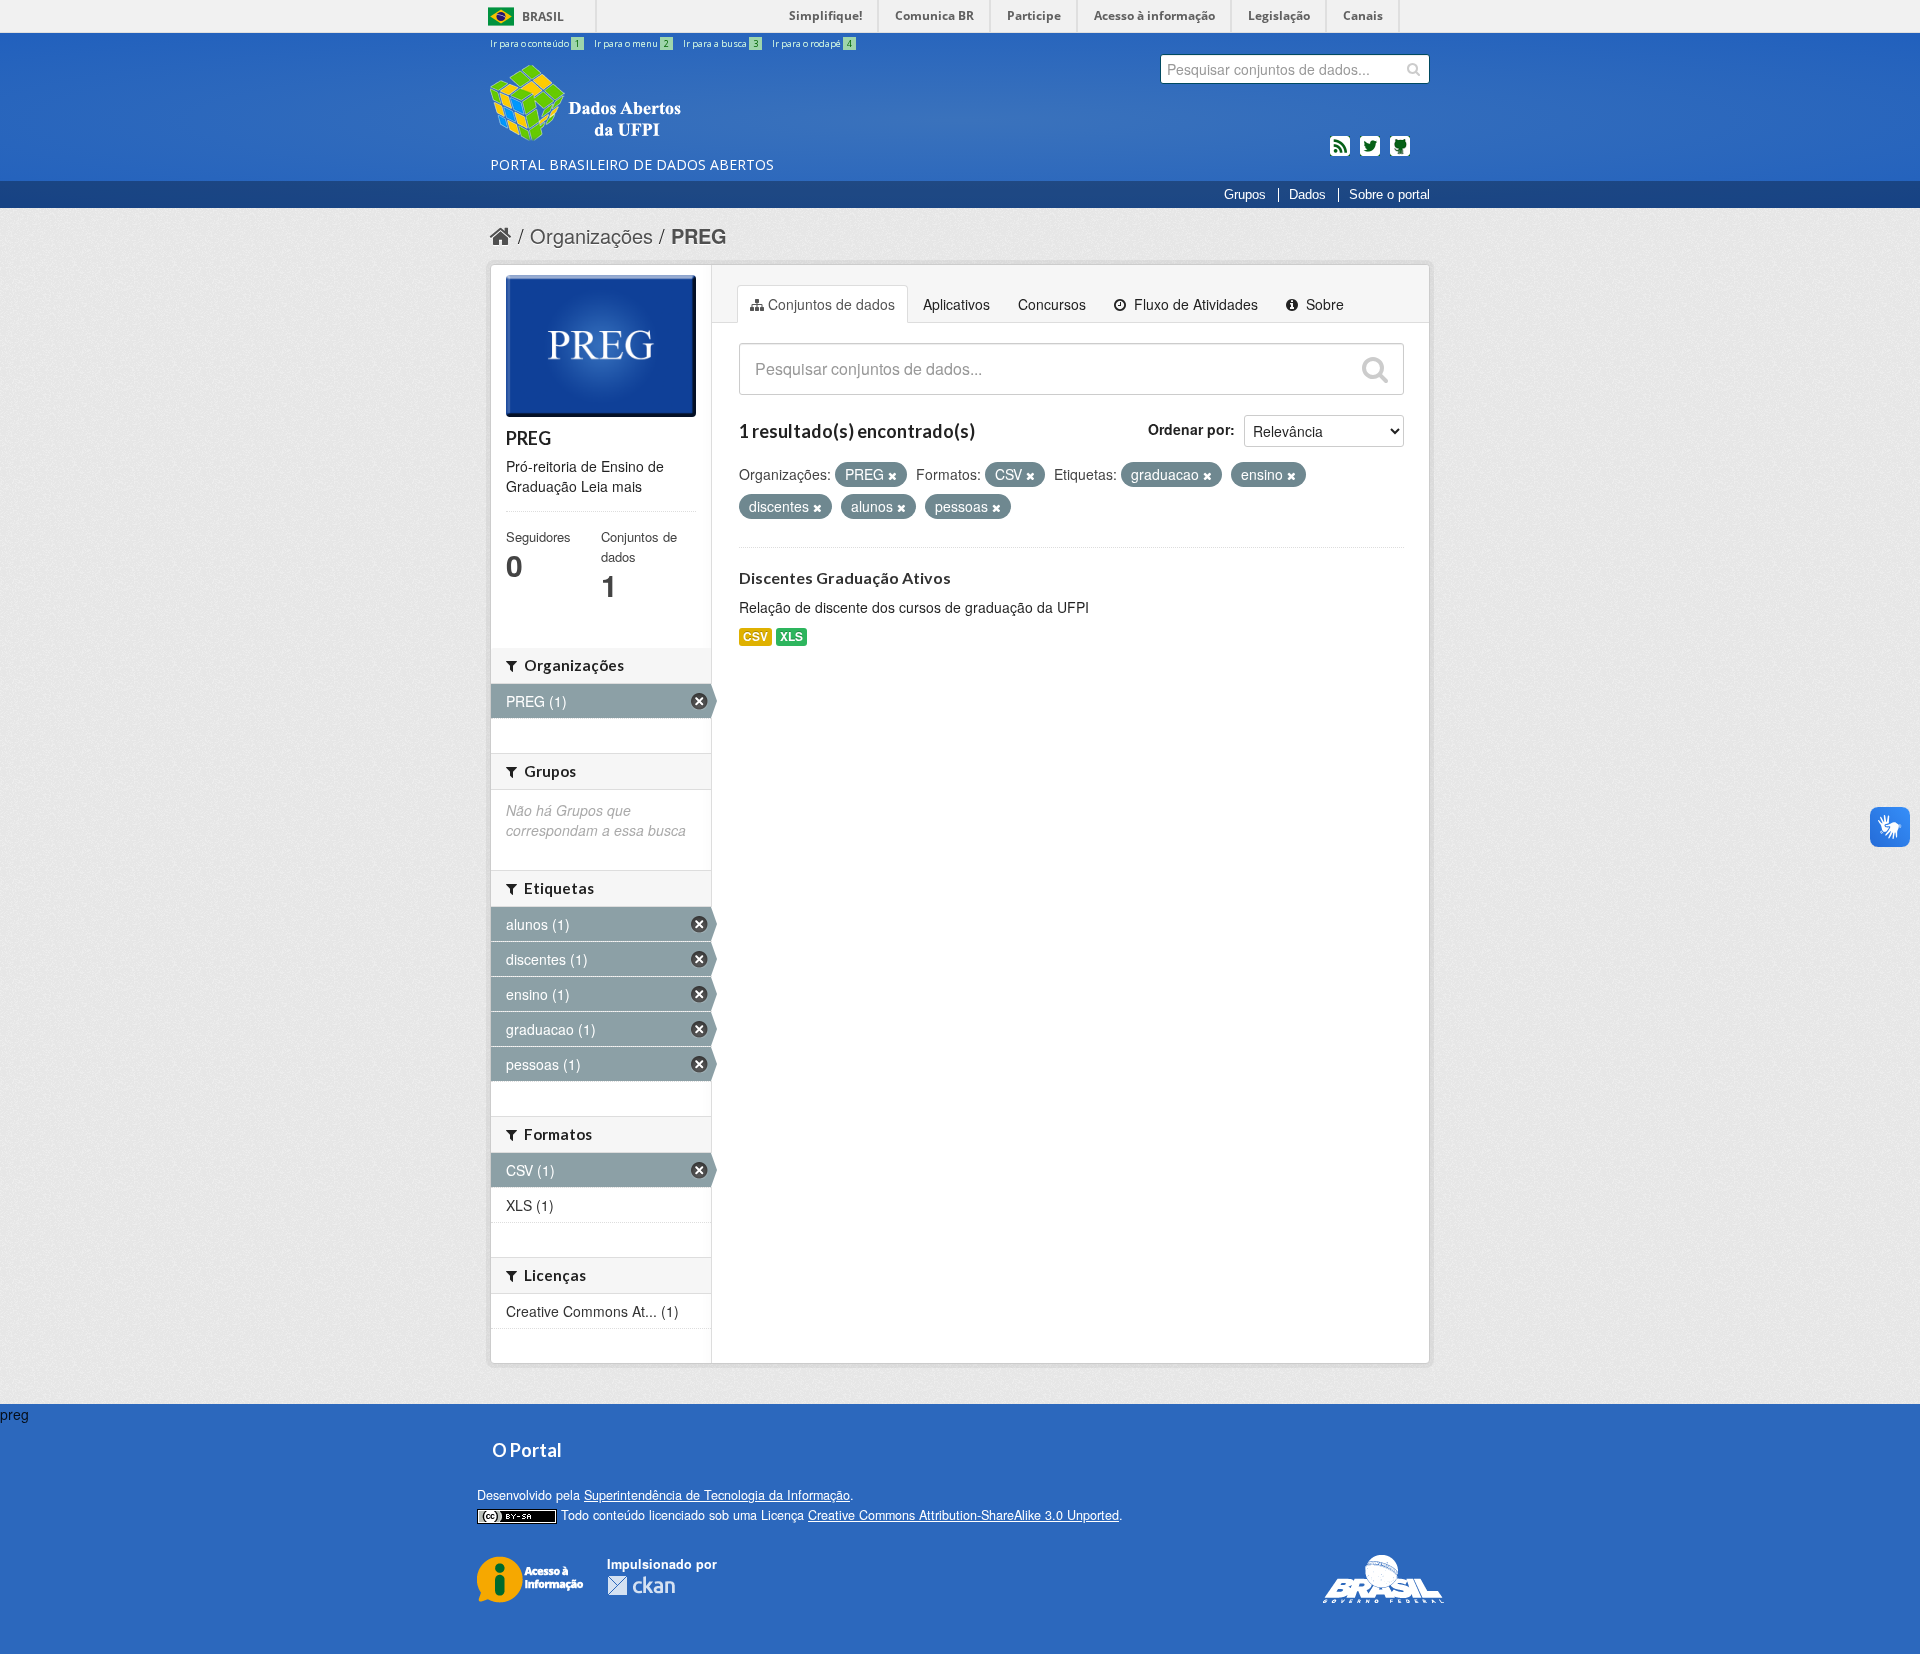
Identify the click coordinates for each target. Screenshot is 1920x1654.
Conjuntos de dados (831, 304)
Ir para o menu (631, 43)
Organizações (591, 235)
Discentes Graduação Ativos (845, 577)
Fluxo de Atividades (1194, 304)
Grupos (1245, 195)
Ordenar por (1189, 429)
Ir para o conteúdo (535, 43)
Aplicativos (956, 304)
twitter (1370, 154)
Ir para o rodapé (812, 43)
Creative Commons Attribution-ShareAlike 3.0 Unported (963, 1515)
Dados (1307, 195)
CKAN (641, 1585)
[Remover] (892, 475)
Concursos (1052, 304)
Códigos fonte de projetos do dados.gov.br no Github (1400, 154)
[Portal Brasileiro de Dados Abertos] (705, 105)
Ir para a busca (720, 43)
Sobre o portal (1389, 195)
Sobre (1323, 304)
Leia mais (611, 486)
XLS (791, 636)
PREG (699, 235)
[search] (1413, 69)
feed (1340, 154)
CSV (755, 636)
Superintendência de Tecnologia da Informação (717, 1495)
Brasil (543, 16)
